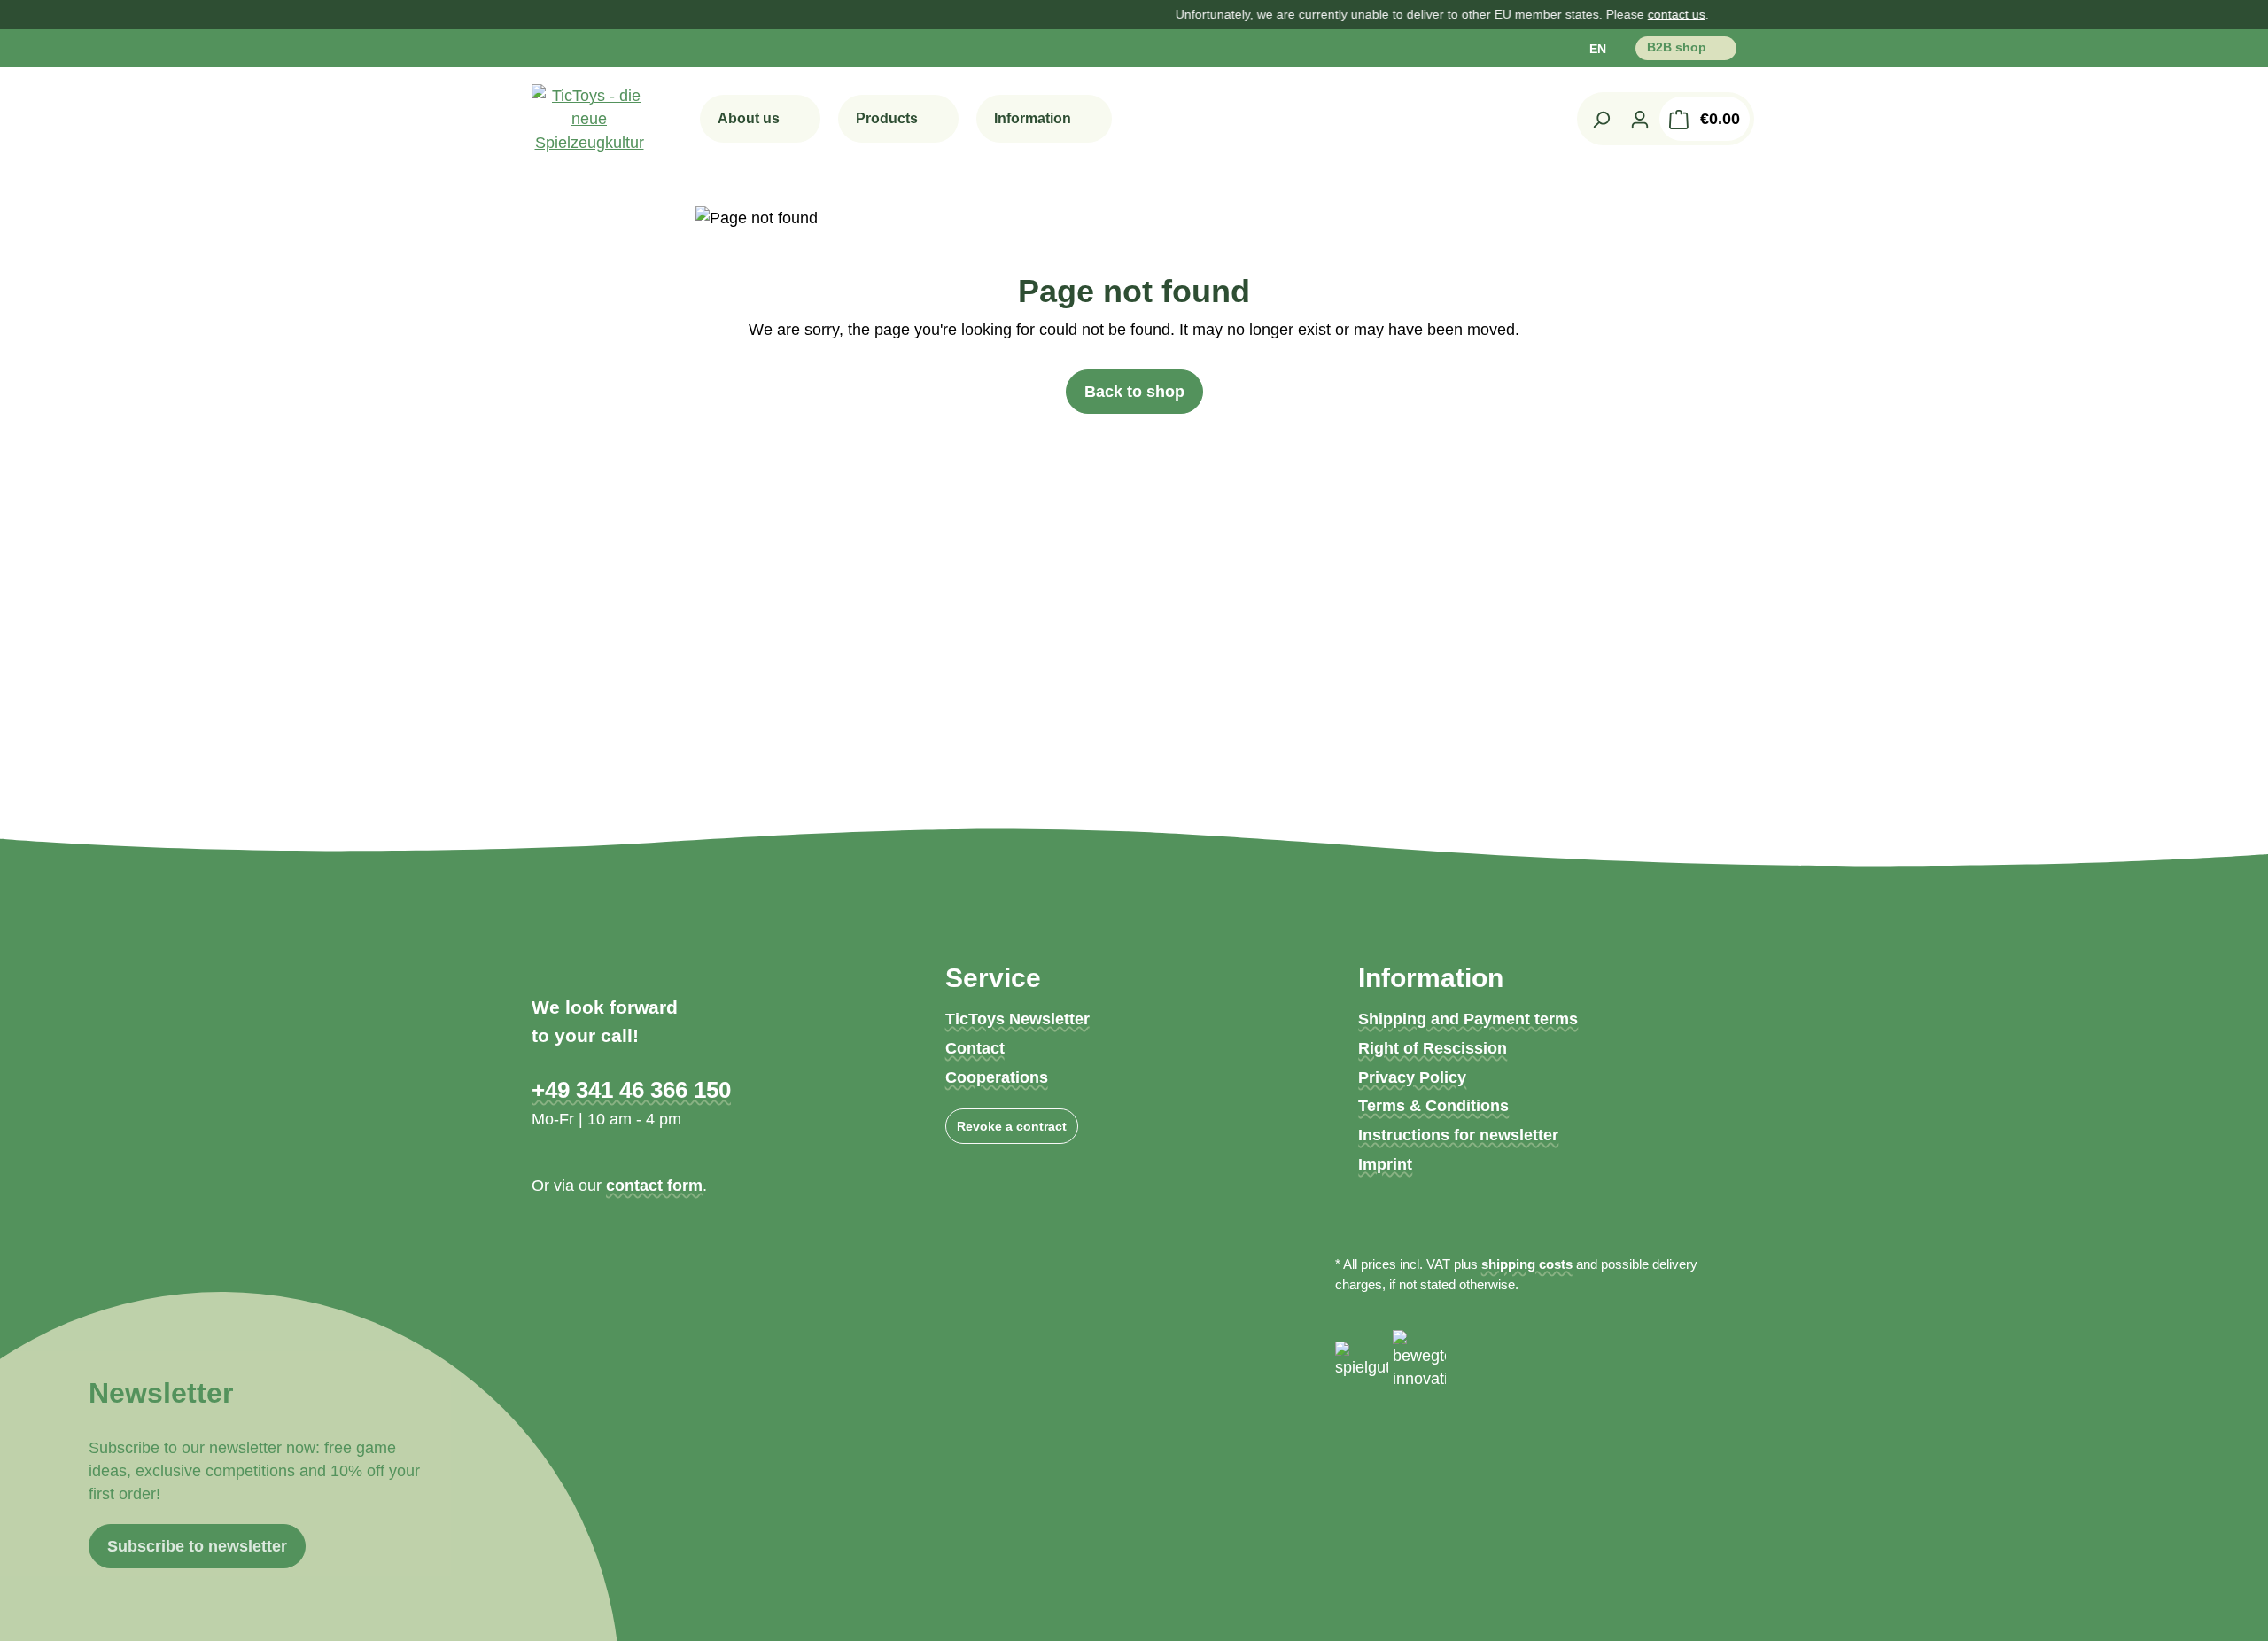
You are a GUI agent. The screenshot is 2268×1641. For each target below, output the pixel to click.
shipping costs (1527, 1264)
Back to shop (1134, 392)
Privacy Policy (1412, 1077)
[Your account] (1640, 119)
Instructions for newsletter (1458, 1135)
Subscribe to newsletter (197, 1546)
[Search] (1601, 119)
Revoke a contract (1012, 1126)
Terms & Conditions (1433, 1106)
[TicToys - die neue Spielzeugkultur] (589, 119)
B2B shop (1678, 47)
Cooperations (997, 1077)
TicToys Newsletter (1017, 1019)
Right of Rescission (1433, 1048)
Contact (975, 1048)
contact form (654, 1186)
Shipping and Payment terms (1468, 1019)
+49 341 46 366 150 (631, 1090)
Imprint (1385, 1164)
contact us (1597, 14)
